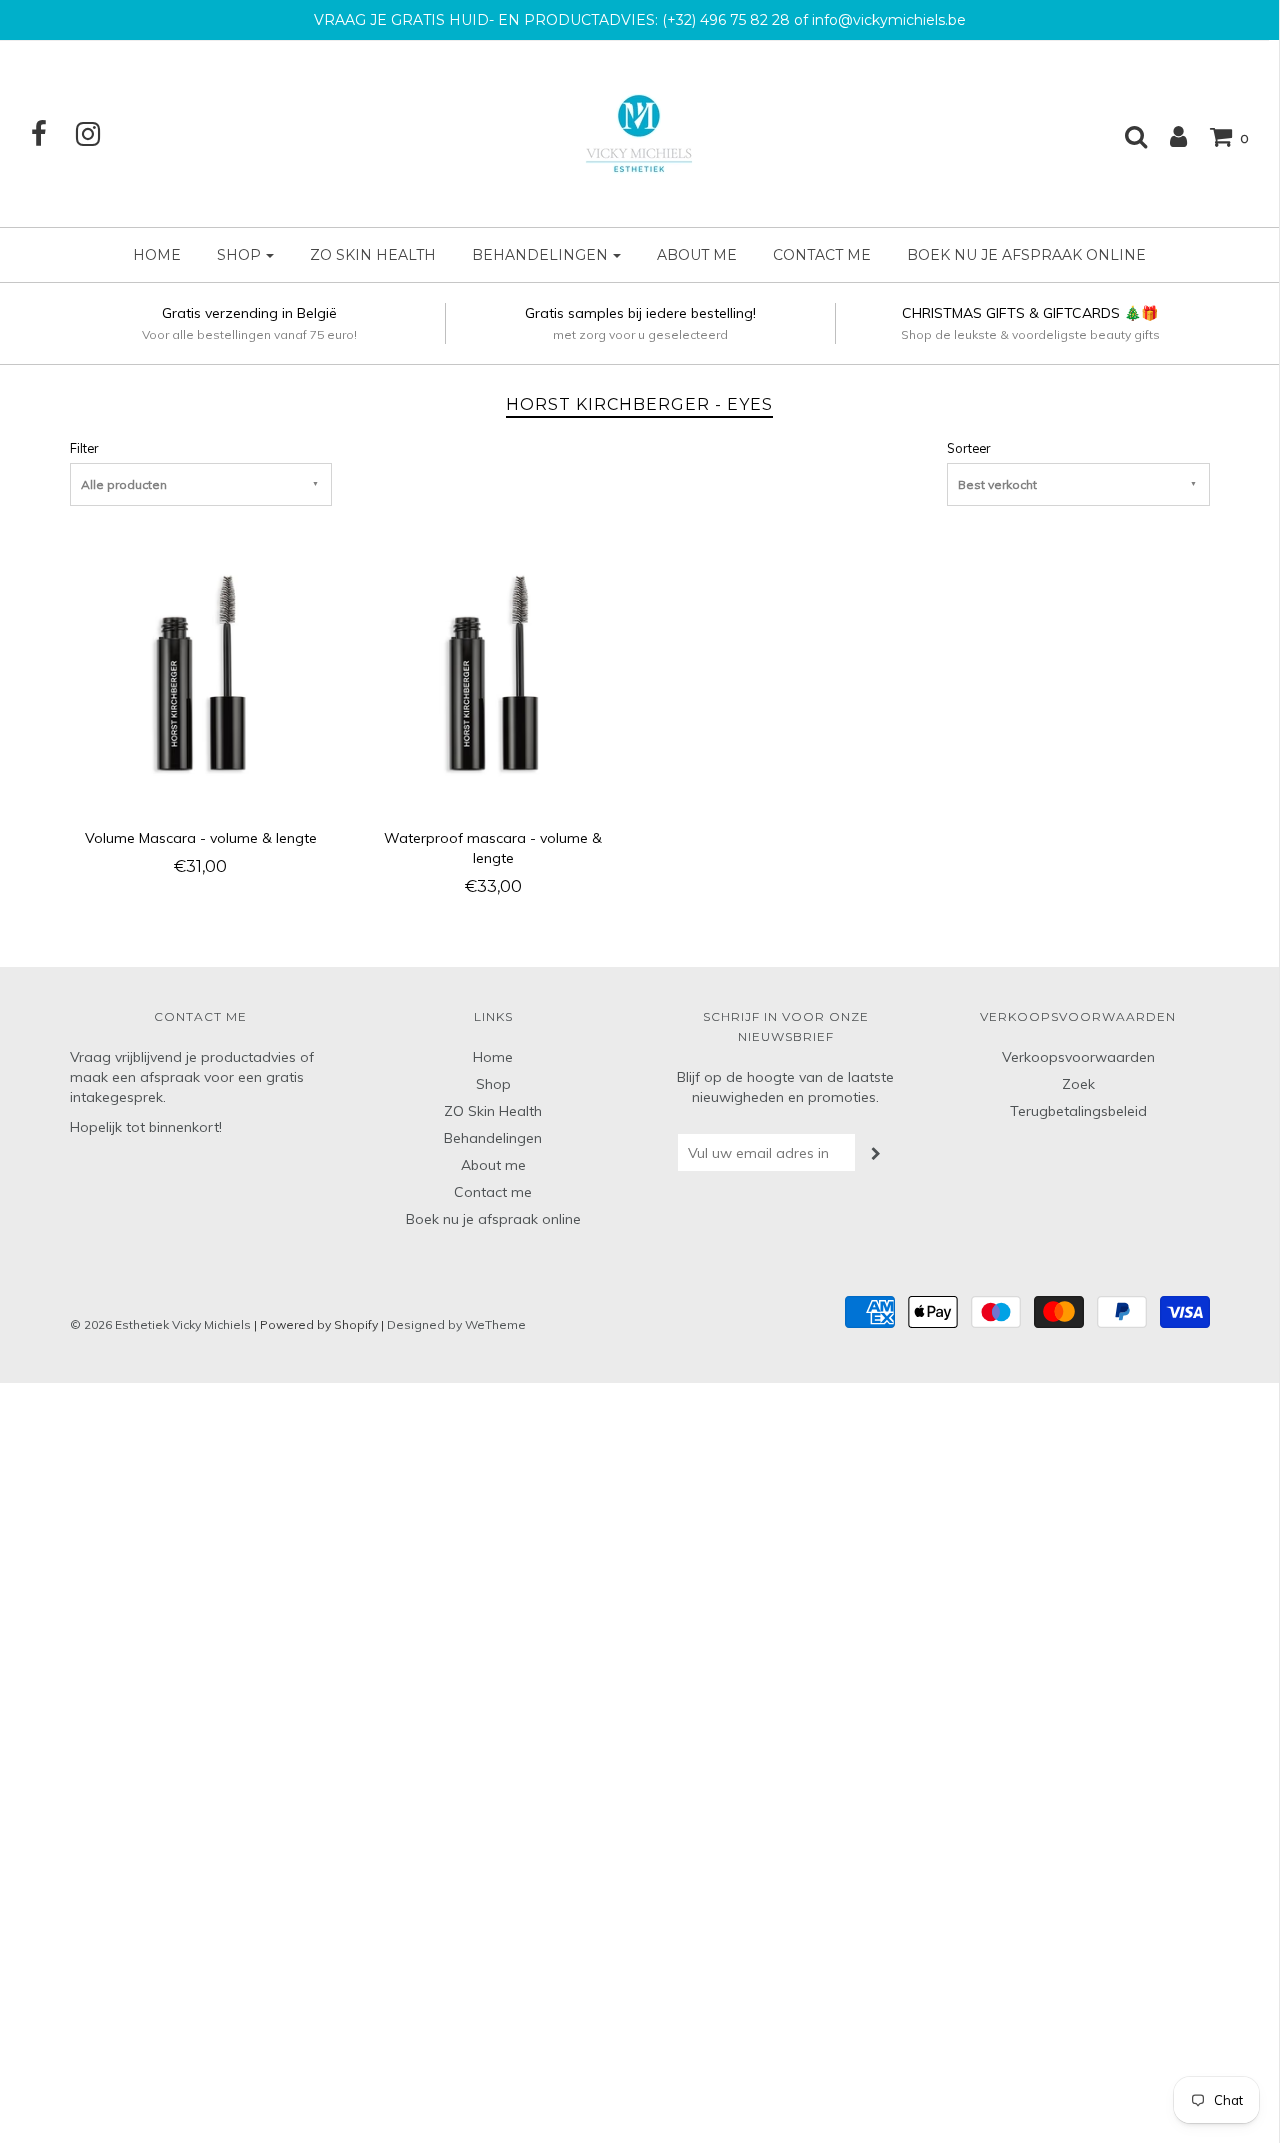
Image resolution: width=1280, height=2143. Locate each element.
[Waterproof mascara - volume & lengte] (493, 676)
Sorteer (968, 448)
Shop (493, 1084)
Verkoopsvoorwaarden (1078, 1057)
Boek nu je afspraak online (1026, 255)
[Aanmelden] (1168, 136)
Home (157, 255)
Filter (84, 448)
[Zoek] (1126, 136)
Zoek (1078, 1084)
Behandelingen (493, 1138)
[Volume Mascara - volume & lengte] (201, 676)
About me (697, 255)
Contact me (822, 255)
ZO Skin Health (373, 255)
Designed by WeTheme (456, 1324)
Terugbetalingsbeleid (1078, 1111)
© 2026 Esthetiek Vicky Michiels (160, 1324)
